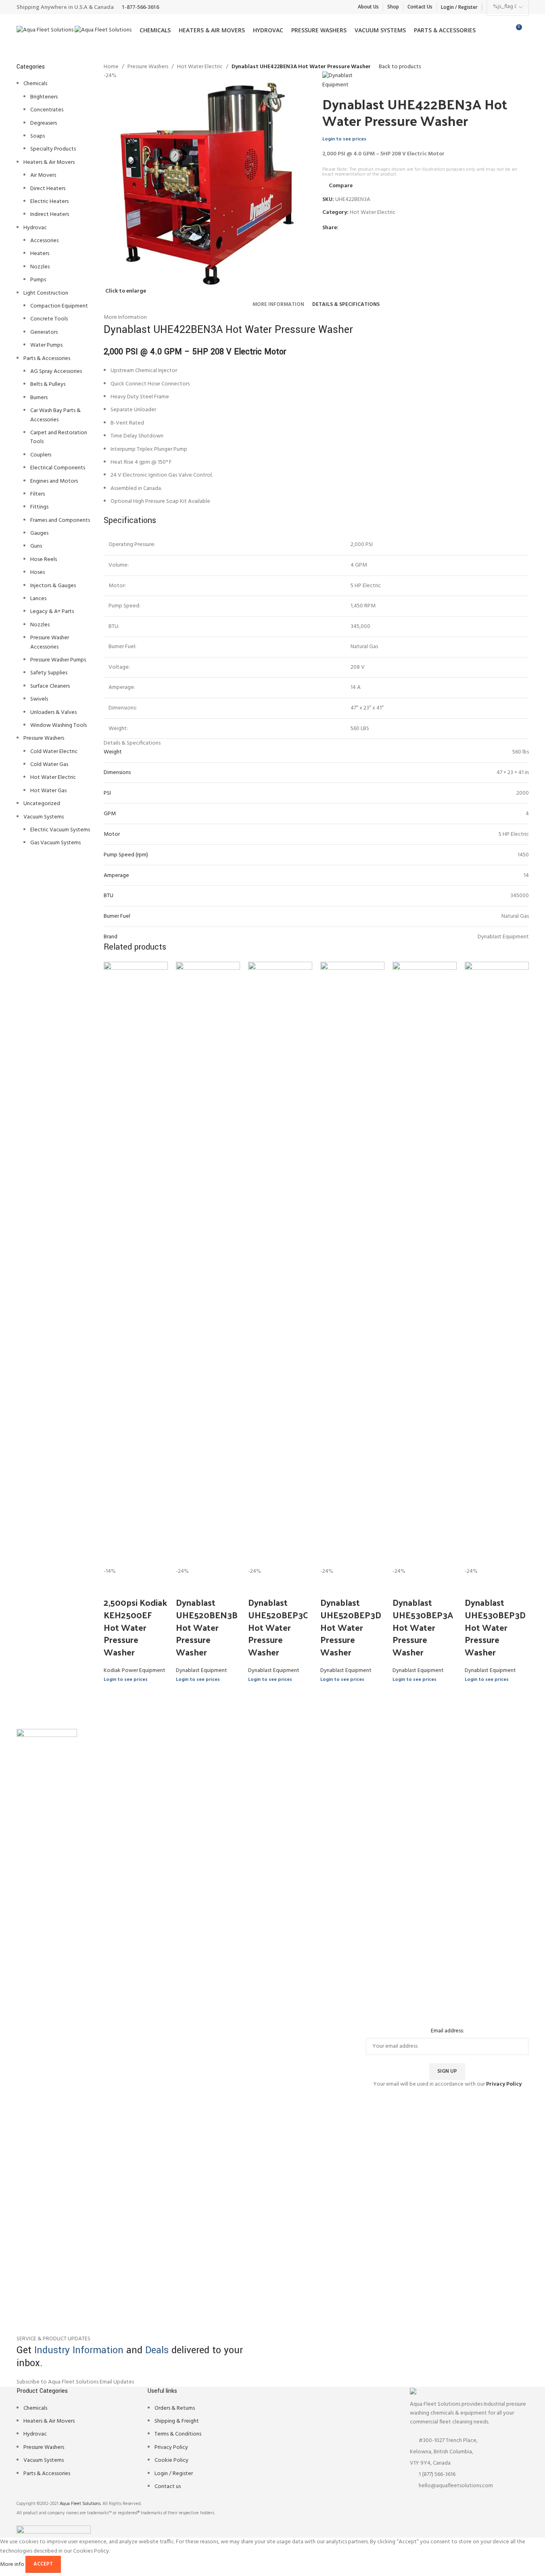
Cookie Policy (171, 2460)
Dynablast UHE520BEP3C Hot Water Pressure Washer (278, 1627)
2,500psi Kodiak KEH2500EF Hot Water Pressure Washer (135, 1627)
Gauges (39, 533)
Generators (44, 332)
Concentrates (47, 110)
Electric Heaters (49, 202)
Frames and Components (60, 520)
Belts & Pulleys (48, 384)
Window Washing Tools (58, 725)
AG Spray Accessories (56, 371)
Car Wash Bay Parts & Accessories (55, 415)
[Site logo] (46, 30)
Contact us (168, 2487)
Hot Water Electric (53, 777)
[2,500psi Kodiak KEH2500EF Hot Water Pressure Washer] (136, 1264)
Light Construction (46, 293)
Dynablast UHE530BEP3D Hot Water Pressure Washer (495, 1627)
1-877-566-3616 (140, 7)
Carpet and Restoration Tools (59, 437)
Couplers (41, 455)
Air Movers (43, 175)
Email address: (447, 2031)
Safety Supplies (49, 673)
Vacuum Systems (44, 817)
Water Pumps (46, 345)
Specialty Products (53, 149)
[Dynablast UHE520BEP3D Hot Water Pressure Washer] (352, 1264)
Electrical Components (58, 468)
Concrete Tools (49, 319)
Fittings (39, 507)
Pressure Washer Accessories (50, 642)
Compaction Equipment (59, 306)
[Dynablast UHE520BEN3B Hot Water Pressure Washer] (208, 1264)
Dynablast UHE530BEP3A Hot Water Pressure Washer (423, 1627)
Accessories (44, 241)
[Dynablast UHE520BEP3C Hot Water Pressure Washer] (280, 1264)
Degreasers (44, 123)
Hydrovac (35, 228)
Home (111, 67)
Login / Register (174, 2474)
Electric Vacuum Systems (60, 830)
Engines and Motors (54, 481)
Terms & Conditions (178, 2434)
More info (13, 2564)
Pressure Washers (44, 738)
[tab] (278, 305)
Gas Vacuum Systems (55, 843)
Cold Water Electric (54, 752)
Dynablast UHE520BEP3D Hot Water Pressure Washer (351, 1627)
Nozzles (40, 267)
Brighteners (44, 97)
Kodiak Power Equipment (135, 1671)
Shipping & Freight (177, 2421)
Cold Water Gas (49, 765)
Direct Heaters (48, 189)
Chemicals (35, 84)
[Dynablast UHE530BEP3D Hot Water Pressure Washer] (497, 1264)
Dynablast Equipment (202, 1671)
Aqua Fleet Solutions (80, 2504)
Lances (38, 599)
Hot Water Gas (48, 791)
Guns (36, 546)
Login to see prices (344, 139)
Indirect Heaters (50, 214)
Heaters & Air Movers (49, 162)
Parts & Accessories (47, 359)
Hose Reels (44, 560)
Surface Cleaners (50, 686)
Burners (39, 398)
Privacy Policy (171, 2447)
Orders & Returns (175, 2408)
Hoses (38, 572)
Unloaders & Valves (53, 713)
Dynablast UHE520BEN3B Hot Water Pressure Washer (207, 1627)
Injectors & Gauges (53, 586)
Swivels (39, 699)
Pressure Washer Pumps (58, 660)
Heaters (40, 254)
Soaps (38, 136)
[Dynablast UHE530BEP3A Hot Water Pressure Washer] (425, 1264)
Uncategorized (42, 804)
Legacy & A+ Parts (52, 612)
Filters (38, 494)
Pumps (38, 280)
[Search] (529, 30)
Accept (43, 2564)
